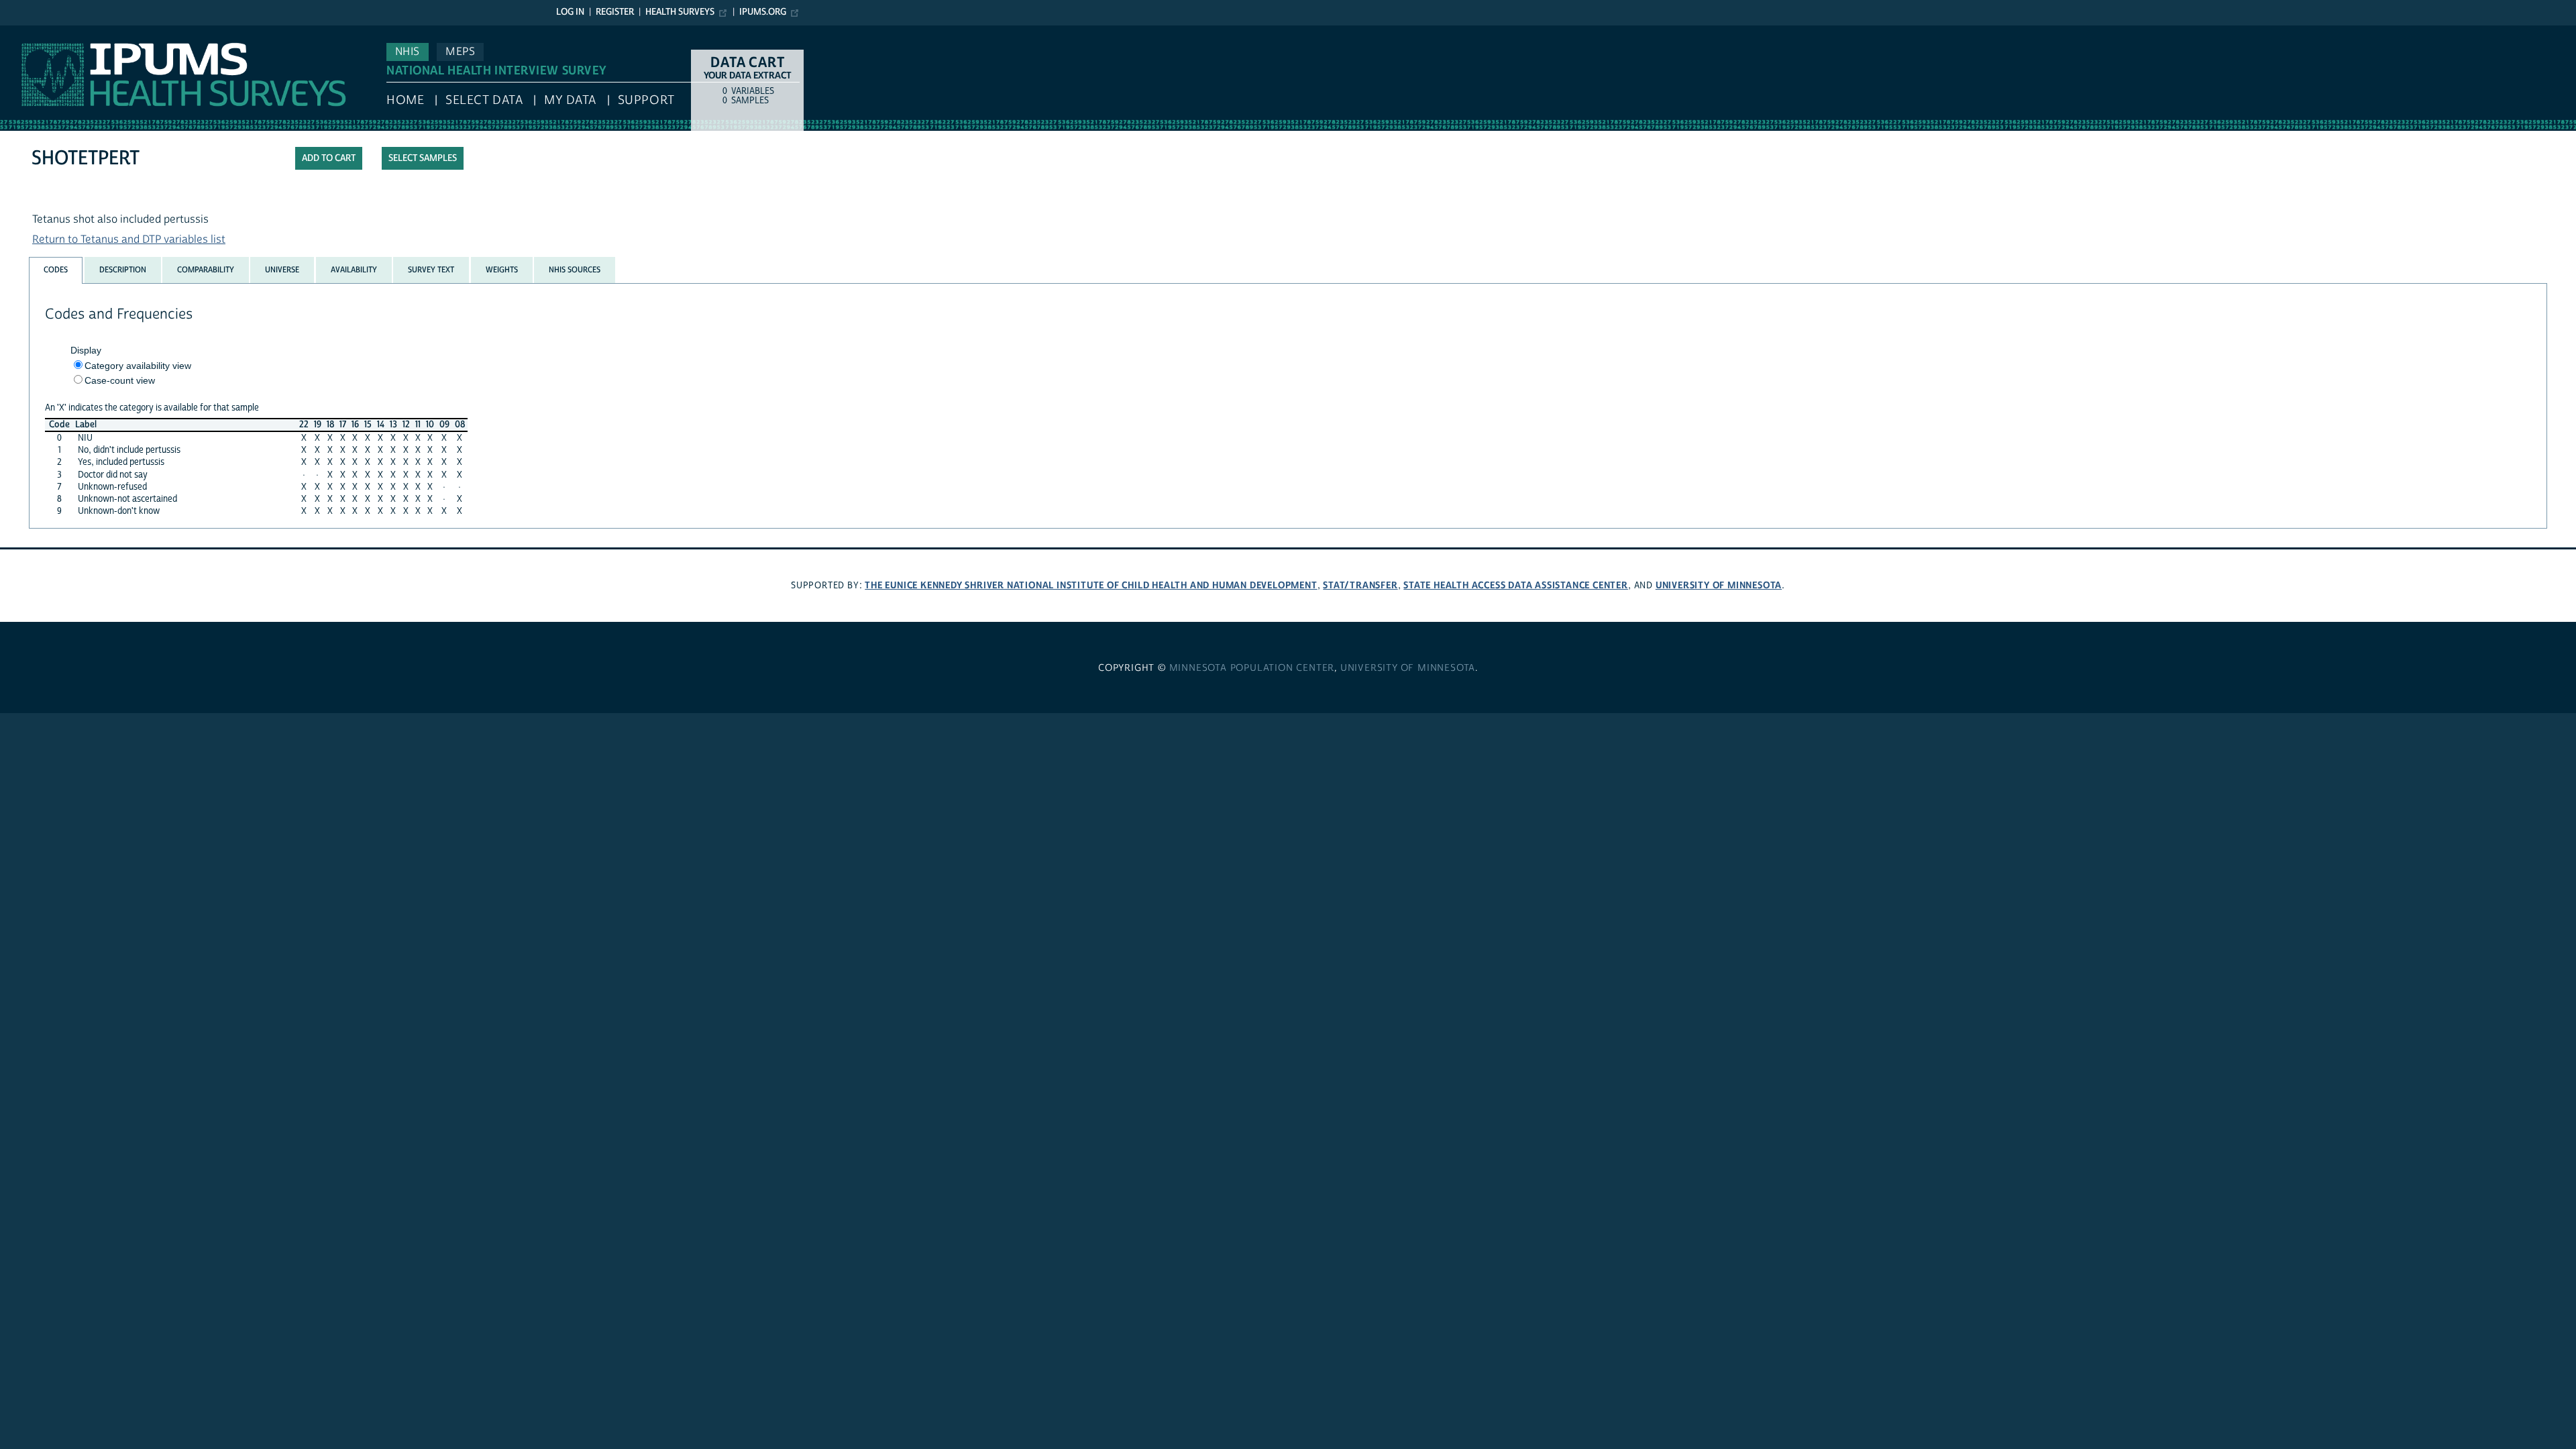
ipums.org (763, 12)
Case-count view (120, 380)
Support (646, 100)
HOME (405, 100)
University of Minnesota (1719, 585)
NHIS (408, 52)
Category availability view (138, 366)
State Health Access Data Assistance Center (1516, 585)
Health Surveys (680, 12)
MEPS (460, 52)
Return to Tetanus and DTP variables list (129, 239)
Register (615, 12)
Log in (570, 12)
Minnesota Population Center (1252, 668)
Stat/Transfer (1360, 585)
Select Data (484, 100)
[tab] (56, 270)
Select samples (423, 158)
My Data (570, 100)
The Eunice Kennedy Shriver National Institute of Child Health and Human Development (1091, 585)
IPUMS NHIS (29, 32)
